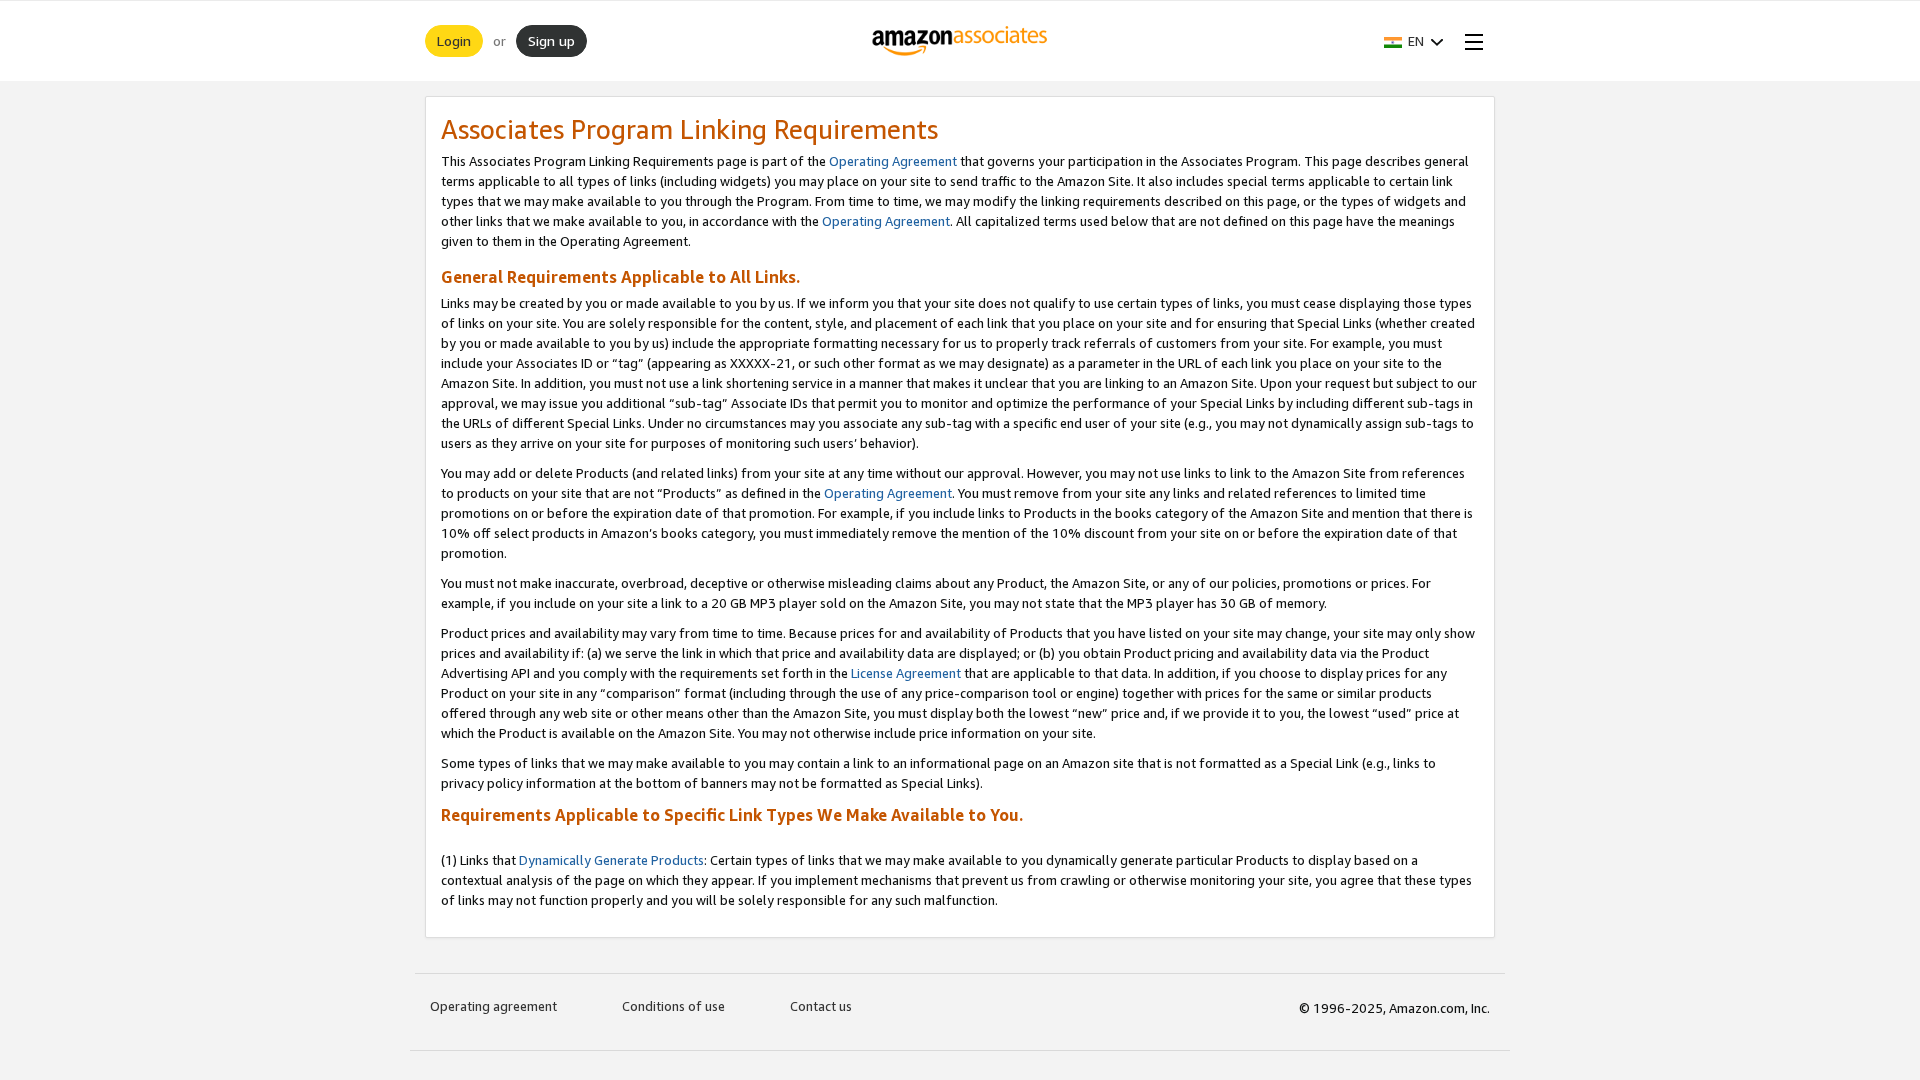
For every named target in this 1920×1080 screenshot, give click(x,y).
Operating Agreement (893, 161)
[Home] (960, 41)
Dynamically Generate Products (611, 860)
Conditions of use (673, 1006)
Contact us (821, 1006)
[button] (1414, 41)
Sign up (551, 40)
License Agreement (906, 673)
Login (454, 40)
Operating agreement (493, 1006)
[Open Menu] (1470, 41)
